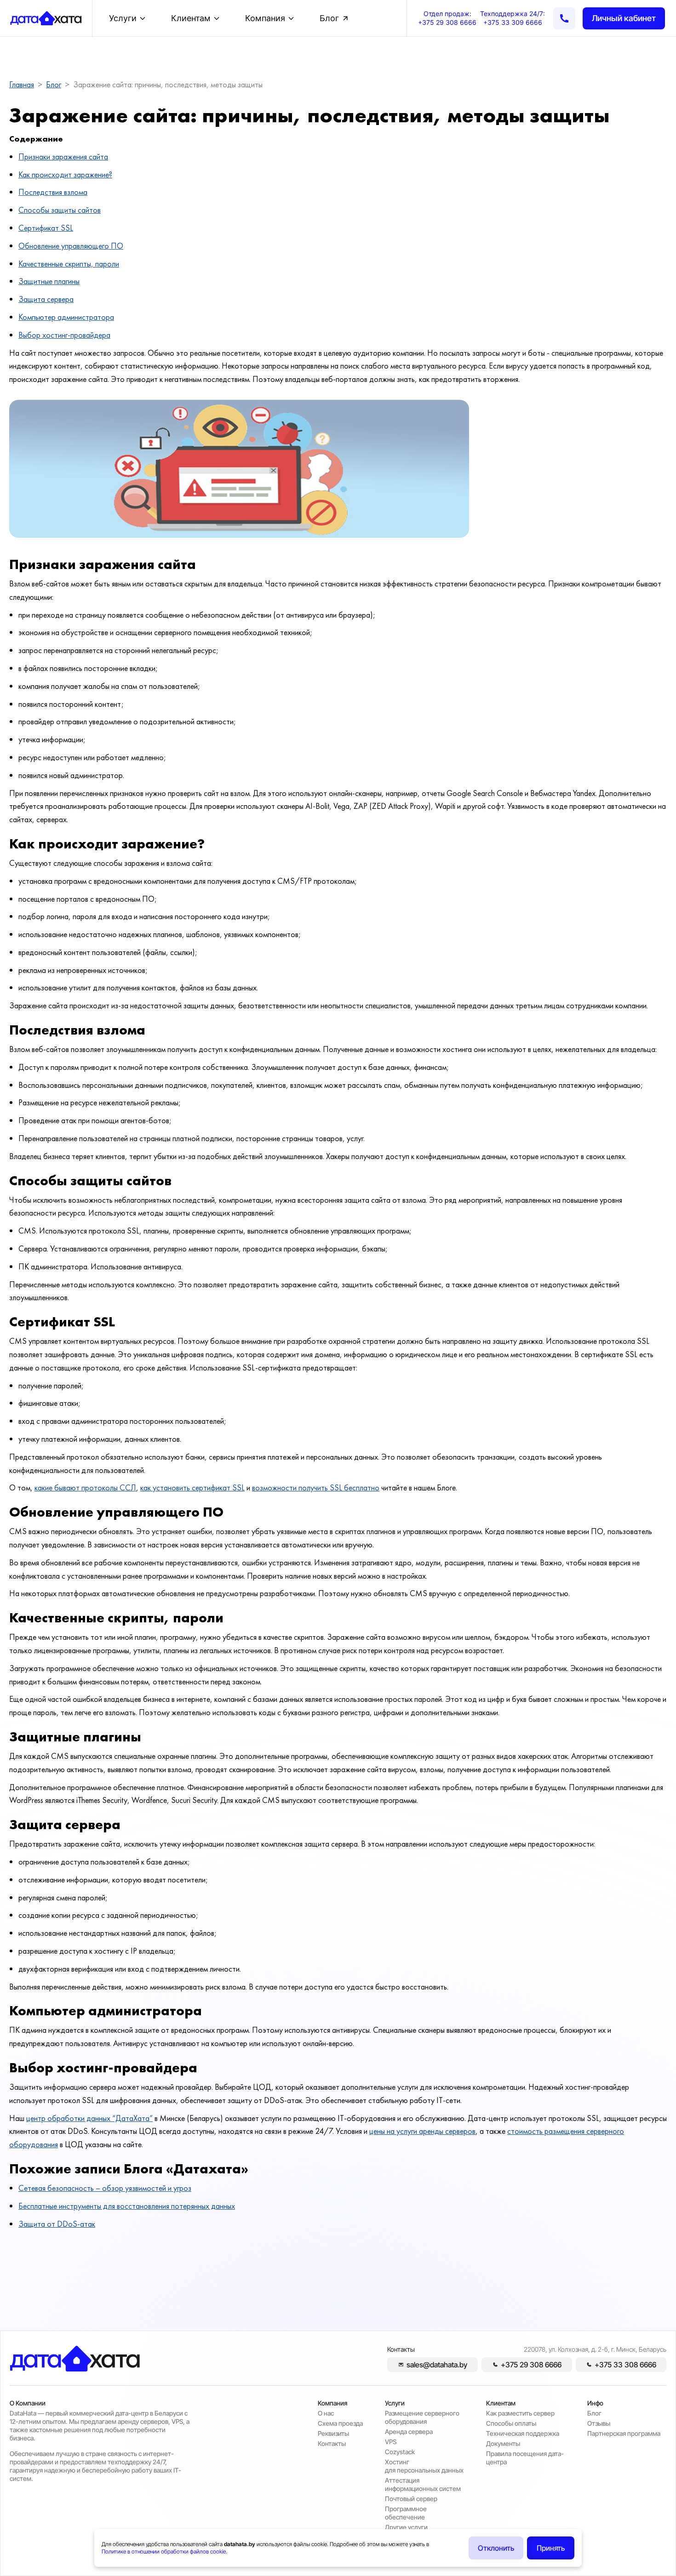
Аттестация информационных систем (423, 2484)
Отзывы (599, 2423)
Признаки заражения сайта (63, 156)
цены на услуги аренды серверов (422, 2131)
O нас (326, 2413)
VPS (391, 2442)
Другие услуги (406, 2527)
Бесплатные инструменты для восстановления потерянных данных (127, 2206)
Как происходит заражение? (65, 174)
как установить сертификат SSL (192, 1487)
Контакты (332, 2443)
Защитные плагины (49, 281)
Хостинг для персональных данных (424, 2466)
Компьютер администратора (66, 317)
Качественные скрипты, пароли (69, 264)
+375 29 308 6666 (447, 18)
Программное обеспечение (406, 2513)
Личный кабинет (624, 18)
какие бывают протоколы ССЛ (85, 1487)
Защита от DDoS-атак (57, 2224)
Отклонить (496, 2548)
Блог (594, 2413)
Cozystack (400, 2452)
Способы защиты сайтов (60, 210)
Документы (503, 2443)
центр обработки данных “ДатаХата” (89, 2118)
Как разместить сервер (520, 2413)
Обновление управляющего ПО (71, 246)
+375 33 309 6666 (513, 18)
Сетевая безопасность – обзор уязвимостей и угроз (105, 2188)
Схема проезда (340, 2423)
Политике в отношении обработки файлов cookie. (164, 2551)
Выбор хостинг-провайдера (64, 335)
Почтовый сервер (411, 2499)
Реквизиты (333, 2433)
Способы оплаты (511, 2423)
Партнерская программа (624, 2433)
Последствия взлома (53, 192)
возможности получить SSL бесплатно (316, 1487)
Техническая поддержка (523, 2433)
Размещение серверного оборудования (422, 2417)
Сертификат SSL (46, 228)
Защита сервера (46, 299)
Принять (551, 2548)
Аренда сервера (409, 2431)
